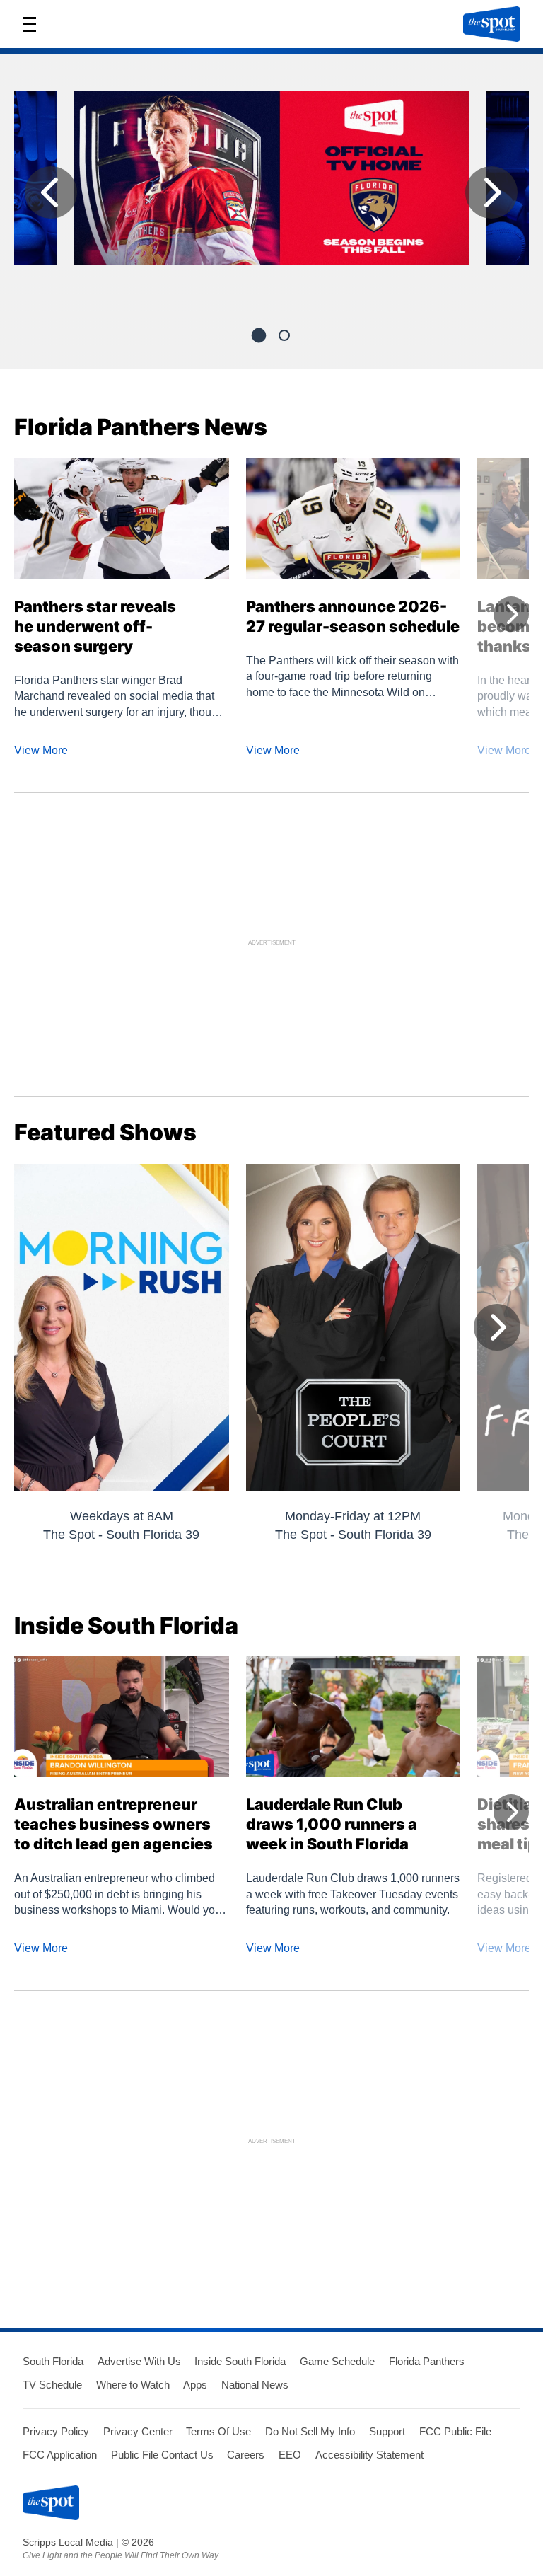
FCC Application (60, 2455)
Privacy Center (138, 2431)
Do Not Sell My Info (310, 2431)
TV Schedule (52, 2385)
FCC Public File (455, 2431)
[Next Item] (491, 192)
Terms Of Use (218, 2431)
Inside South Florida (240, 2361)
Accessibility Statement (369, 2455)
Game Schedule (337, 2361)
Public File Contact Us (162, 2455)
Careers (246, 2455)
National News (255, 2385)
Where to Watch (133, 2385)
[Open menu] (34, 24)
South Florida (53, 2361)
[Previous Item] (51, 192)
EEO (290, 2455)
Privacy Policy (56, 2431)
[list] (271, 196)
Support (387, 2431)
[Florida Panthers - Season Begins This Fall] (271, 184)
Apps (195, 2385)
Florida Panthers (427, 2361)
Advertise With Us (139, 2361)
